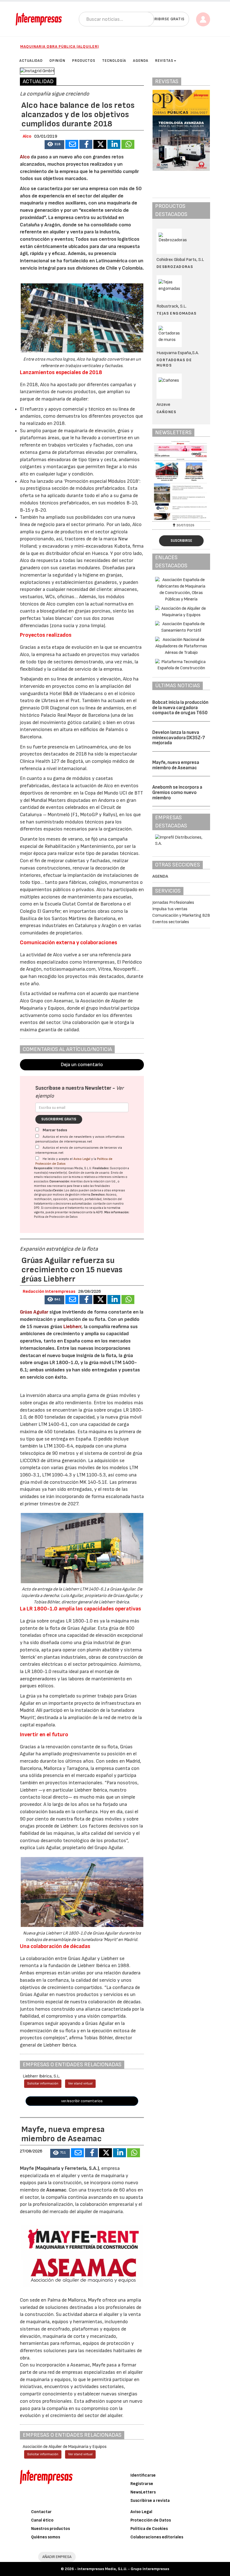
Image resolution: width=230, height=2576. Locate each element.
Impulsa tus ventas (170, 909)
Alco (25, 157)
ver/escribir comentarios (82, 2101)
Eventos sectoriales (171, 922)
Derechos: (98, 1195)
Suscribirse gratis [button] (165, 19)
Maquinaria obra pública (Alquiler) (60, 46)
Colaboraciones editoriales (157, 2537)
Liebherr (72, 1327)
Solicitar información (43, 2084)
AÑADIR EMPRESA (57, 2557)
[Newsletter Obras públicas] (181, 480)
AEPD (99, 1212)
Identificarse (143, 2475)
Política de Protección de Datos (56, 1217)
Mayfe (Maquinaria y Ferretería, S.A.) (59, 2168)
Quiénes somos (46, 2537)
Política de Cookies (149, 2529)
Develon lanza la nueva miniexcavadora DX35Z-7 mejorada (179, 738)
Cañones (166, 412)
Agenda (160, 876)
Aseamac (56, 2190)
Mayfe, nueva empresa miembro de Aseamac (176, 765)
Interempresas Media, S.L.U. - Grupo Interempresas (123, 2569)
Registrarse (142, 2484)
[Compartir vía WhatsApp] (128, 144)
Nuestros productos (50, 2529)
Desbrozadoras (175, 267)
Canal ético (42, 2520)
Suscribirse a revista (150, 2501)
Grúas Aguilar (34, 1312)
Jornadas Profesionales (173, 903)
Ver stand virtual (80, 2084)
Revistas (164, 61)
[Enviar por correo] (72, 144)
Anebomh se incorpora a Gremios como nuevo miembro (177, 792)
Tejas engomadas (176, 313)
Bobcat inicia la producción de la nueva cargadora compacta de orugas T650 (180, 708)
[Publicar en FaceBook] (86, 144)
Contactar (41, 2512)
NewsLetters (143, 2492)
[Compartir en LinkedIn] (114, 144)
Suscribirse (181, 541)
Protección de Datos (151, 2520)
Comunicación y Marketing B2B (181, 915)
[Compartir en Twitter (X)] (100, 144)
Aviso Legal (82, 1159)
